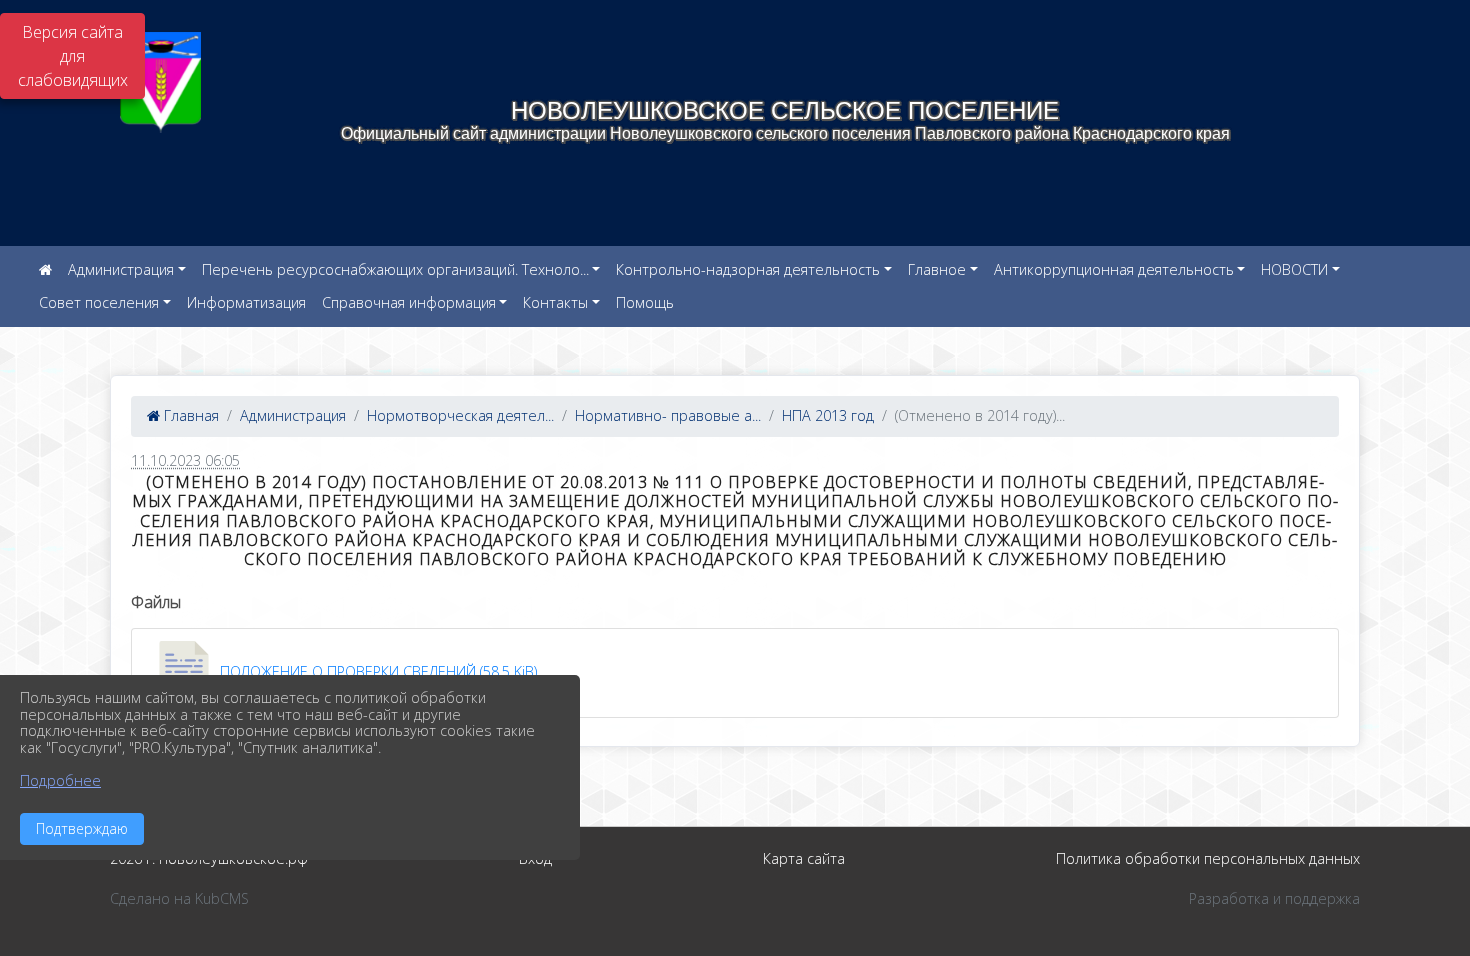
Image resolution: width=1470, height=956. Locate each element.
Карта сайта (804, 858)
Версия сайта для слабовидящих (73, 56)
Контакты (555, 302)
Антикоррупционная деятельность (1114, 269)
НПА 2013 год (828, 415)
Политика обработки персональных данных (1208, 858)
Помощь (645, 302)
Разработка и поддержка (1274, 898)
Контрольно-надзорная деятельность (748, 269)
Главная (189, 415)
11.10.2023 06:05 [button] (185, 460)
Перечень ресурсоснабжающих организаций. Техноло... (395, 269)
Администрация (121, 269)
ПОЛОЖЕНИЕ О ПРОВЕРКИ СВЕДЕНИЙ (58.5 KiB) (376, 671)
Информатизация (246, 302)
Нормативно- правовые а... (668, 415)
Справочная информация (409, 302)
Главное (937, 269)
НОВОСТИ (1294, 269)
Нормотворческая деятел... (460, 415)
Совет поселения (99, 302)
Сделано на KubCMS (179, 898)
